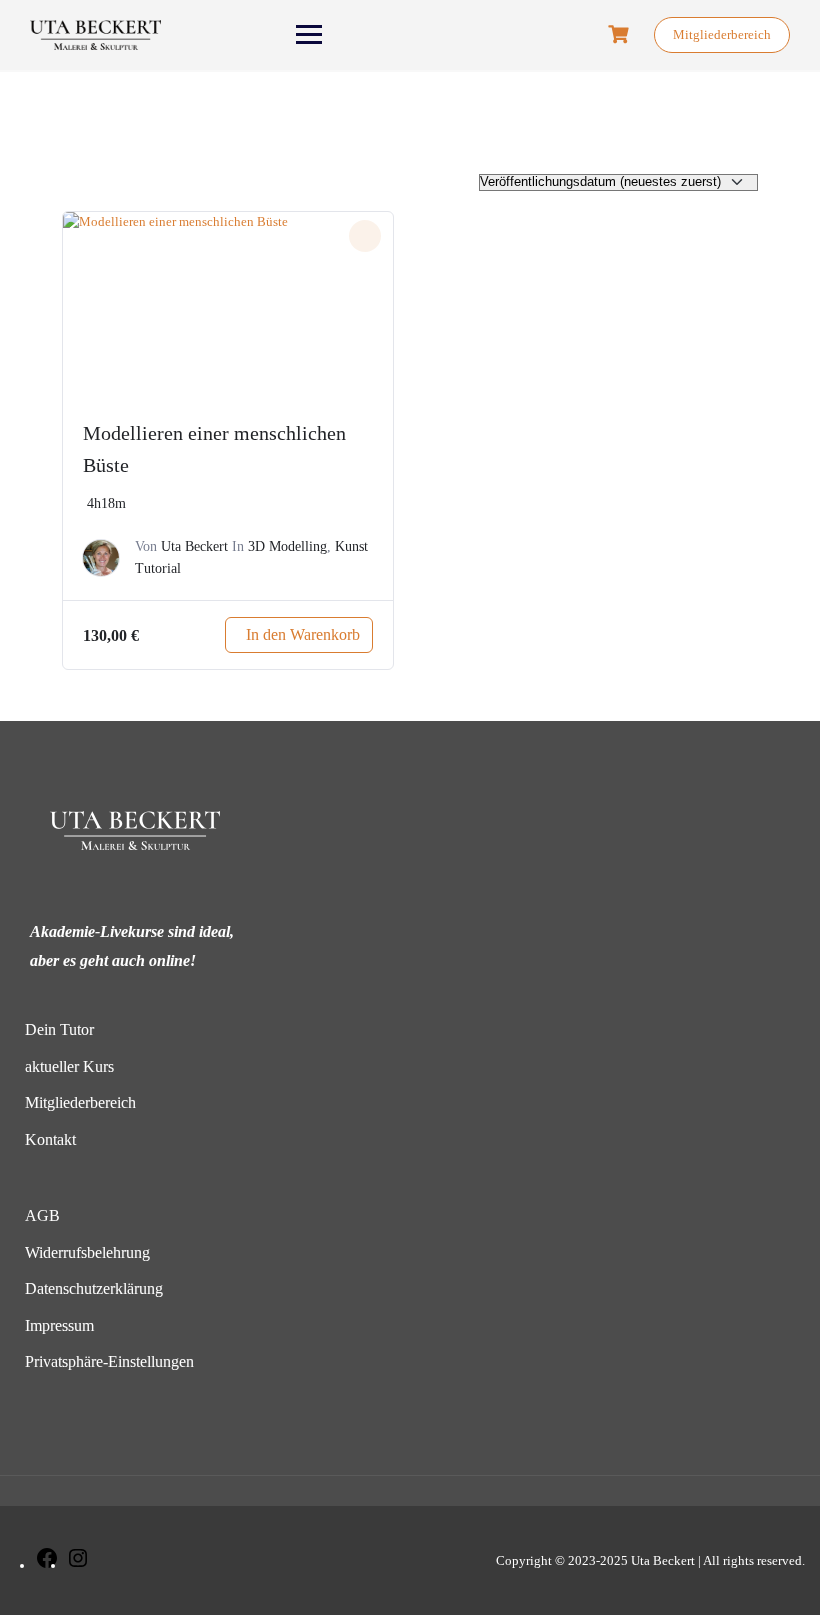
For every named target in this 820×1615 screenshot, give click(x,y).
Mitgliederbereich (722, 34)
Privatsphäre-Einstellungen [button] (109, 1361)
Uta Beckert (194, 546)
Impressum (59, 1325)
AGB (42, 1215)
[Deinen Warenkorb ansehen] (621, 34)
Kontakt (50, 1139)
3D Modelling (287, 546)
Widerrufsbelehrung (87, 1252)
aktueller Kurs (69, 1066)
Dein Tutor (59, 1029)
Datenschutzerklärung (94, 1288)
